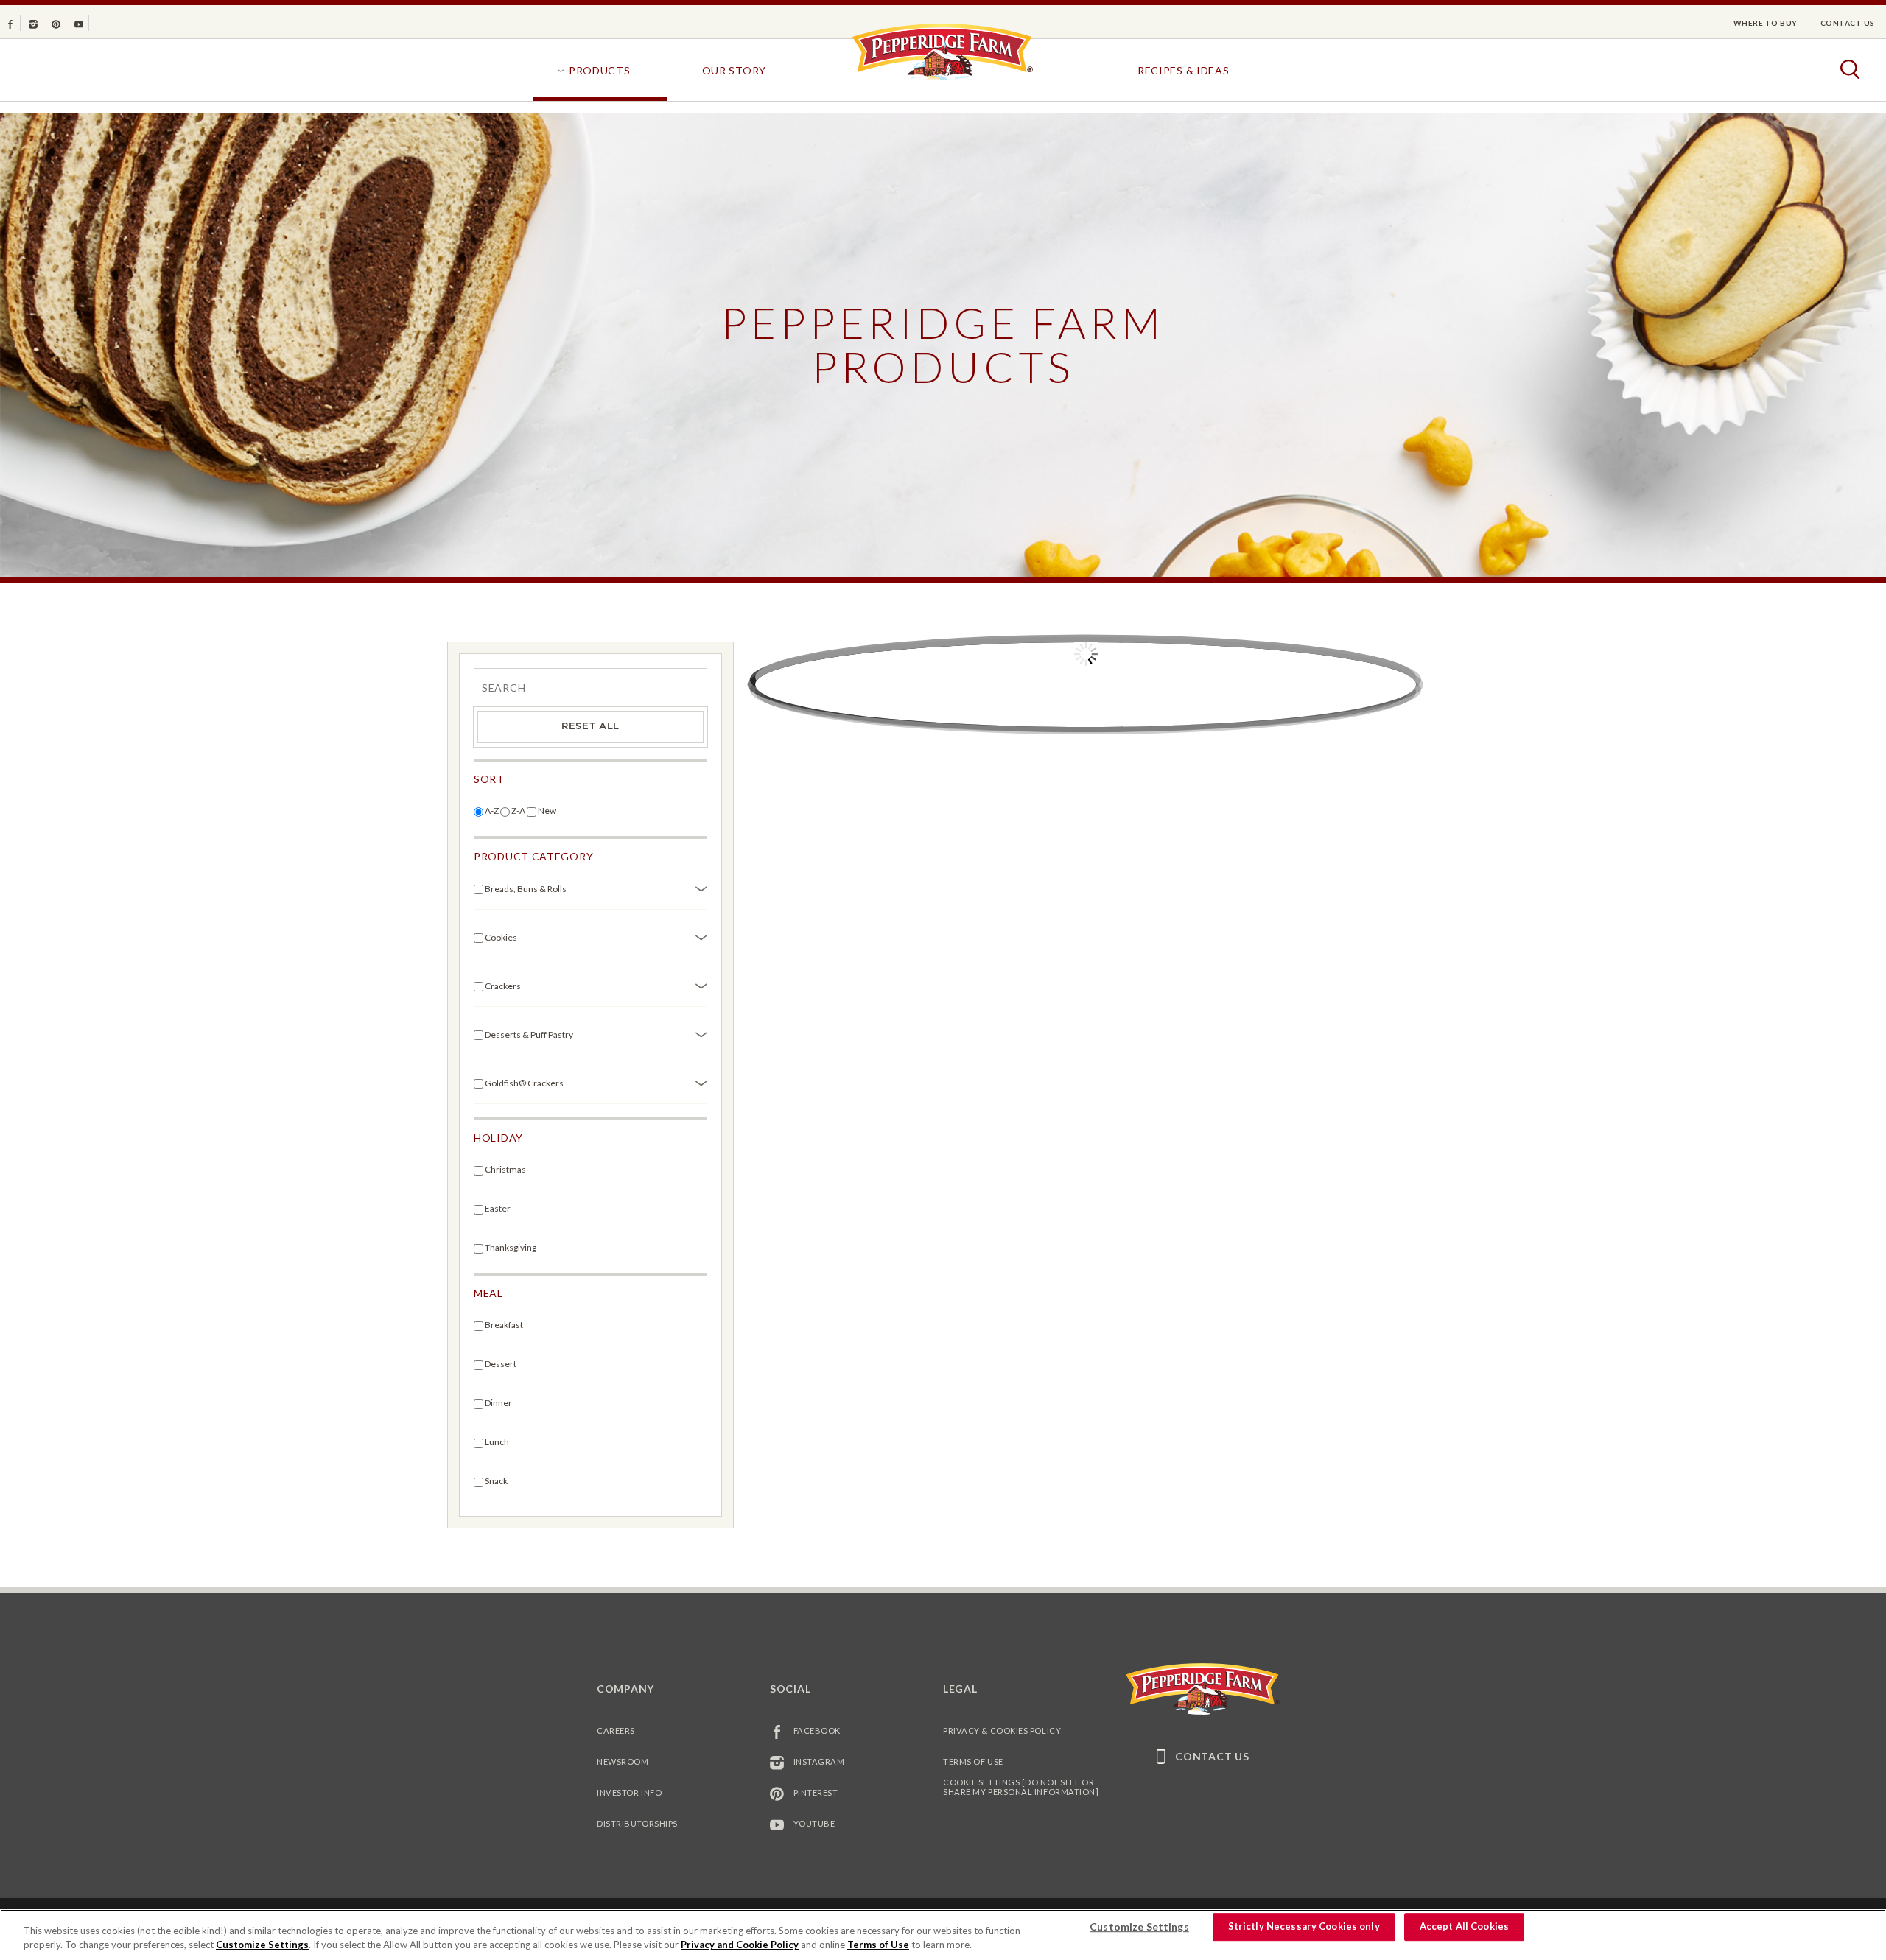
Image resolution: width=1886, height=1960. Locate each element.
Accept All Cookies (1464, 1927)
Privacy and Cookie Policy (740, 1945)
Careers (616, 1731)
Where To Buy (1766, 23)
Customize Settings (262, 1945)
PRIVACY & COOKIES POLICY (1002, 1731)
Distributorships (637, 1823)
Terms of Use (973, 1761)
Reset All (590, 727)
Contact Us (1848, 23)
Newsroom (623, 1761)
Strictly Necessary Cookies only (1304, 1927)
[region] (943, 1935)
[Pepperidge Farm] (943, 79)
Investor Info (629, 1792)
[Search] (590, 686)
